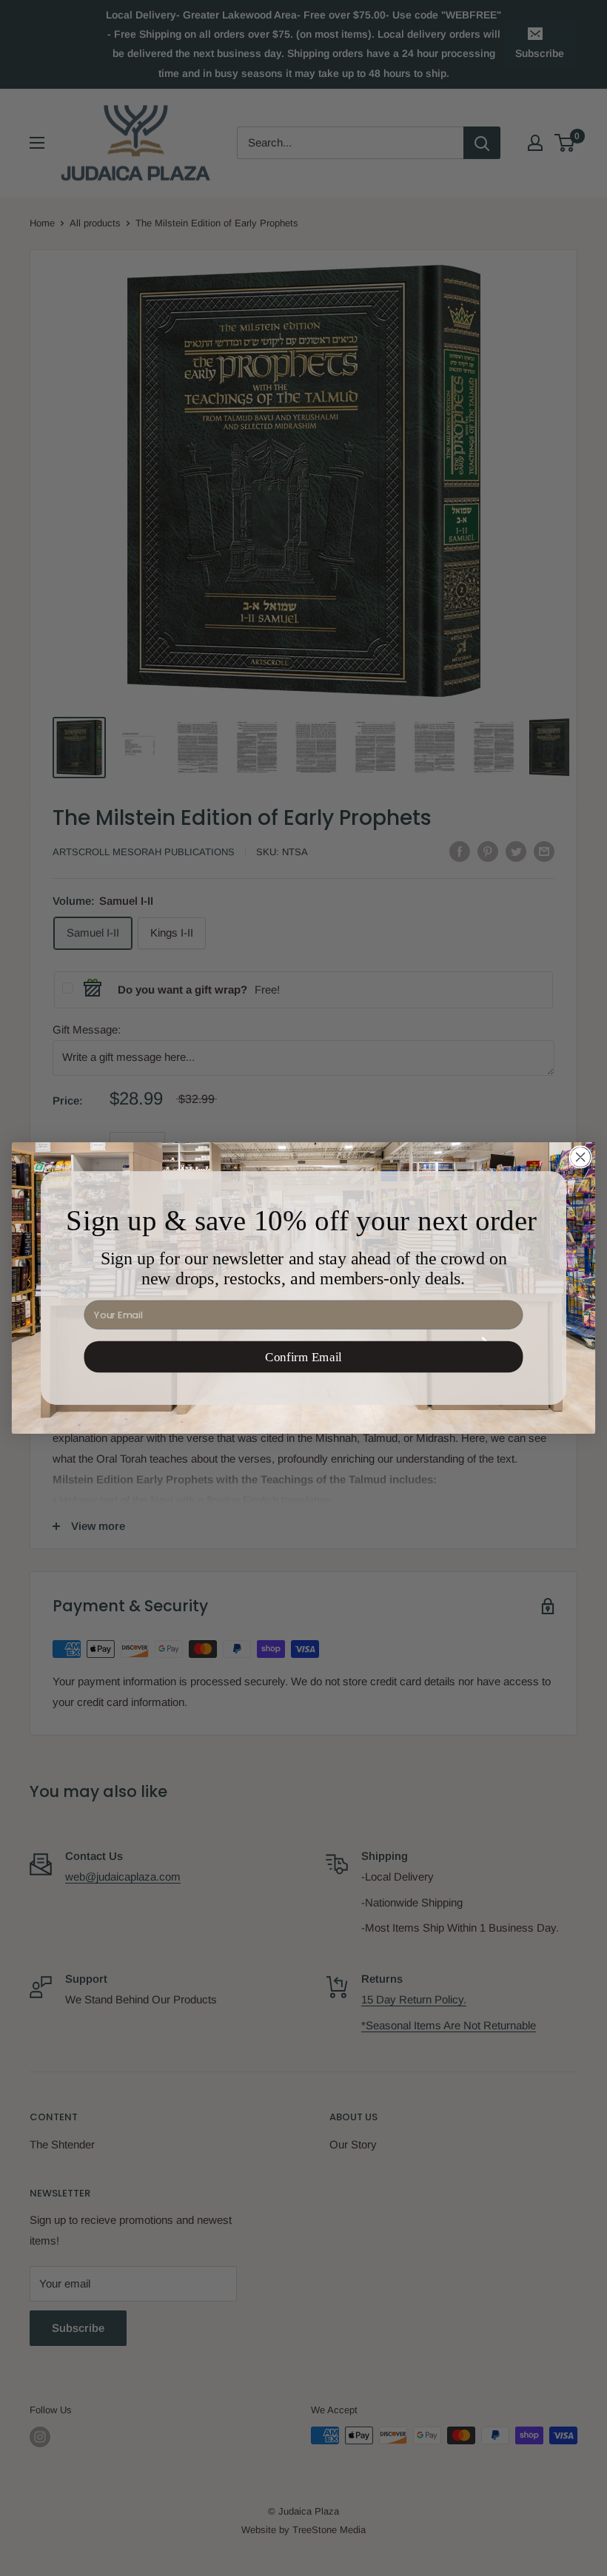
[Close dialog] (580, 1157)
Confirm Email (303, 1357)
